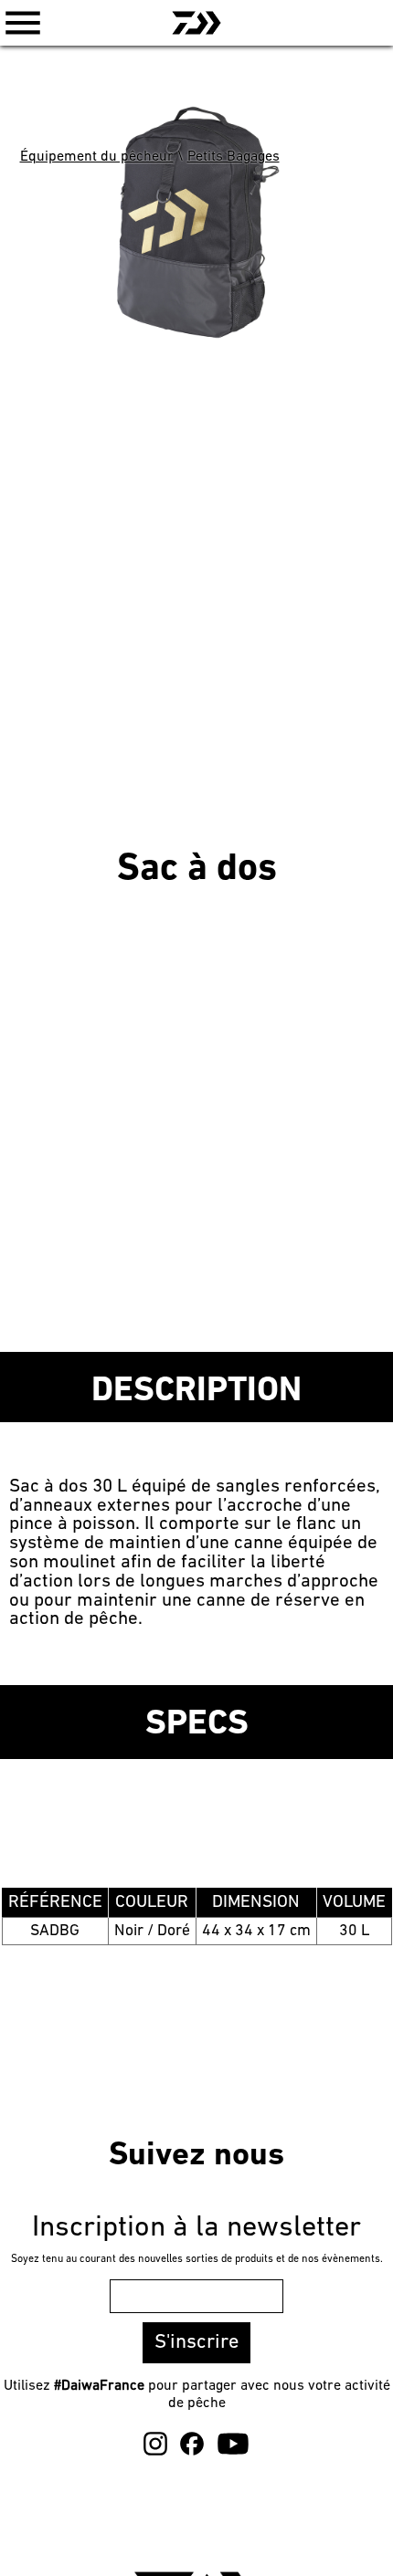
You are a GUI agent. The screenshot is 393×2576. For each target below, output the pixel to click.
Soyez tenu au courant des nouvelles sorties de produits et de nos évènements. (197, 2259)
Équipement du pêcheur (97, 157)
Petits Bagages (234, 157)
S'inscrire (196, 2343)
